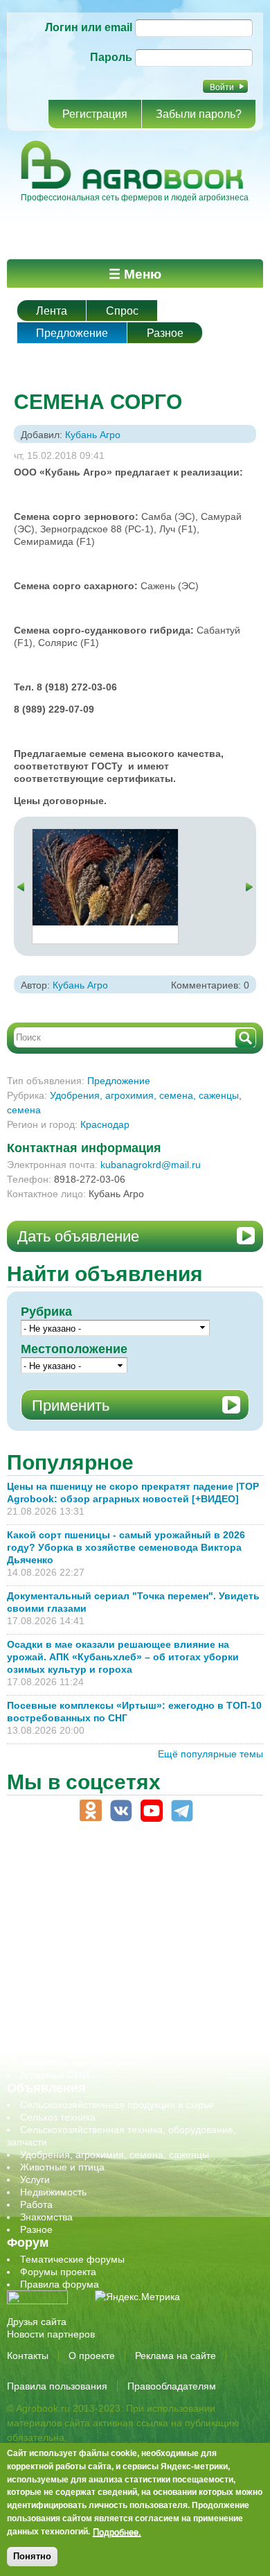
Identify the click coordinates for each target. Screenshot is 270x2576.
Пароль (111, 57)
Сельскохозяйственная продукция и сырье (117, 2105)
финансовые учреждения (78, 2050)
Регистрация (95, 114)
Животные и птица (62, 2167)
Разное (165, 333)
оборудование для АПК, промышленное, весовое (133, 1950)
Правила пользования (57, 2386)
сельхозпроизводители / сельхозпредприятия (124, 1975)
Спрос (122, 311)
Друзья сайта (37, 2322)
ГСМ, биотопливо (60, 1925)
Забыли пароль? (199, 114)
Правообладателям (172, 2386)
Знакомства (46, 2217)
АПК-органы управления (76, 1888)
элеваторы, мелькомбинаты (83, 2062)
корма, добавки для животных (88, 1938)
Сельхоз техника (58, 2117)
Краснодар (105, 1124)
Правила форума (60, 2284)
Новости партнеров (51, 2334)
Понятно (32, 2556)
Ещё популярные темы (210, 1754)
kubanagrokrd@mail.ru (151, 1165)
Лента (52, 311)
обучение (42, 1963)
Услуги (35, 2179)
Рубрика (46, 1312)
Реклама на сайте (175, 2356)
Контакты (28, 2356)
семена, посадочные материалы (94, 2000)
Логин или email (89, 27)
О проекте (92, 2356)
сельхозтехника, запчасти (78, 1987)
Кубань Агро (93, 435)
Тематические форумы (72, 2259)
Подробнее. (117, 2532)
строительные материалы (79, 2037)
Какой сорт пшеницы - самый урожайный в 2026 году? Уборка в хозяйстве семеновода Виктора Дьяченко (126, 1547)
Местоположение (74, 1349)
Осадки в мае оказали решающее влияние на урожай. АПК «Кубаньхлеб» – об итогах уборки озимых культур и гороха (123, 1657)
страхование (49, 2025)
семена (24, 1110)
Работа (36, 2204)
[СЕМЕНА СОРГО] (105, 835)
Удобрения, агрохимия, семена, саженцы (144, 1095)
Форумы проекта (58, 2272)
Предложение (72, 333)
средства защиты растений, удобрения (109, 2012)
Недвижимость (53, 2192)
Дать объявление (78, 1236)
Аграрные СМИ (55, 2075)
